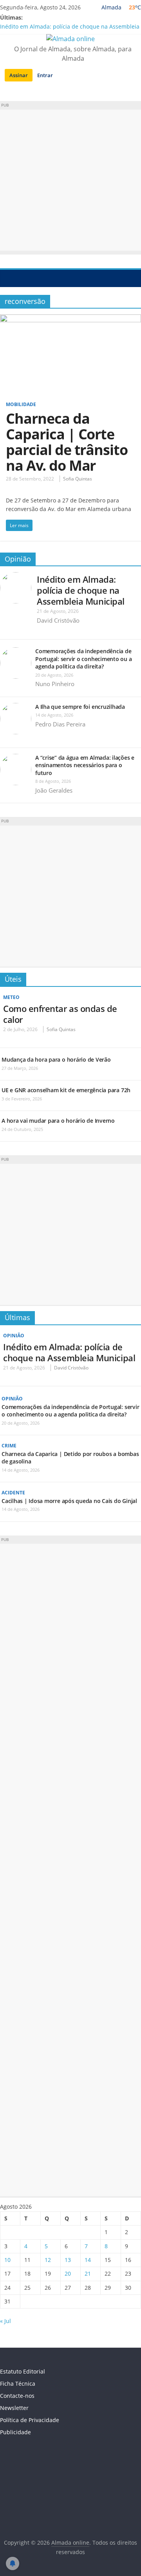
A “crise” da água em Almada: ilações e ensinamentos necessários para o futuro (85, 765)
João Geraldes (54, 790)
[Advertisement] (70, 180)
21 (88, 2273)
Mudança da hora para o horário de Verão (56, 1059)
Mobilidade (21, 404)
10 (7, 2260)
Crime (9, 1446)
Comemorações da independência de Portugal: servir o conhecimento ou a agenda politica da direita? (83, 659)
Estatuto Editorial (23, 2371)
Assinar (19, 75)
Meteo (11, 997)
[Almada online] (8, 278)
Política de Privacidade (30, 2420)
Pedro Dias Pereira (60, 724)
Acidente (13, 1493)
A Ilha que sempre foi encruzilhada (80, 707)
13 (68, 2260)
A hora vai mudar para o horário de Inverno (58, 1121)
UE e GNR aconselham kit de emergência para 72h (66, 1090)
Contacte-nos (17, 2396)
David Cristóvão (58, 620)
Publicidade (15, 2432)
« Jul (5, 2321)
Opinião (18, 559)
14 (88, 2260)
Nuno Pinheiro (55, 684)
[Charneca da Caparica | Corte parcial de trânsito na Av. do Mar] (70, 319)
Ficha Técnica (18, 2384)
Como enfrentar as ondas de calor (60, 1014)
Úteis (13, 979)
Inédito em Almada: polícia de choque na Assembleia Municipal (81, 590)
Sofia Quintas (78, 479)
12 (48, 2260)
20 (68, 2273)
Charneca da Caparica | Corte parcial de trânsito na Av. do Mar (67, 442)
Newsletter (14, 2408)
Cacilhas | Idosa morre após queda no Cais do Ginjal (69, 1501)
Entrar (45, 75)
